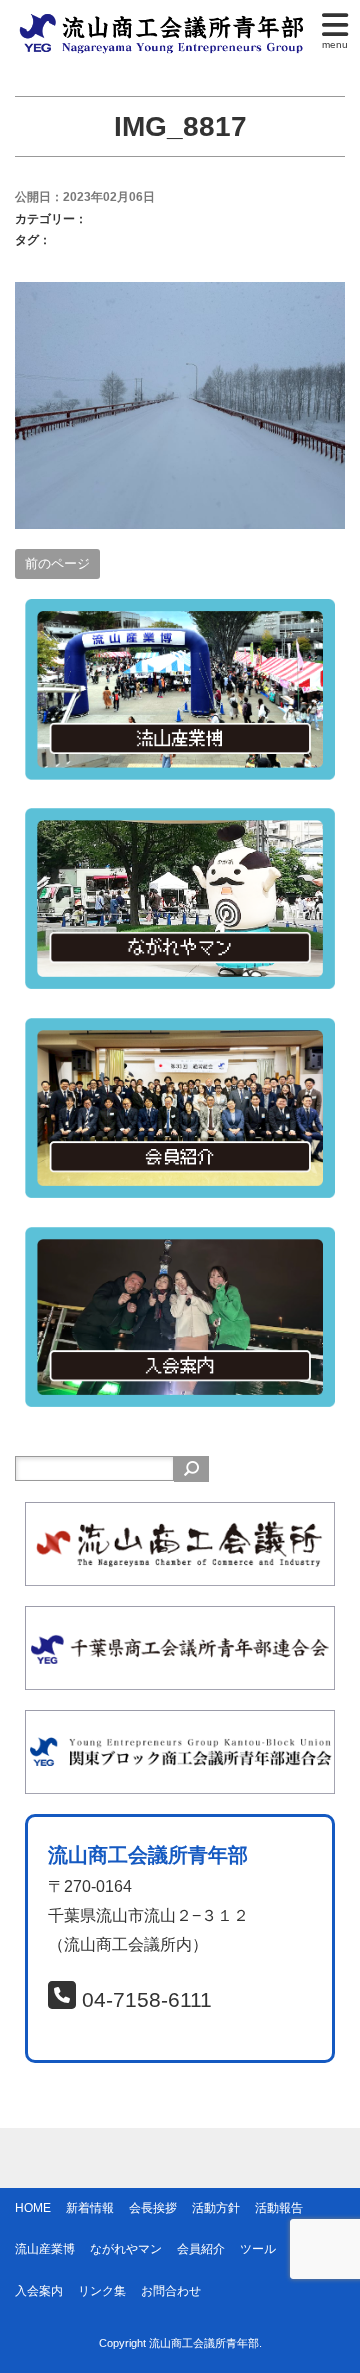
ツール (258, 2249)
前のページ (57, 563)
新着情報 (90, 2208)
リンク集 (102, 2291)
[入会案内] (180, 1240)
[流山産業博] (180, 612)
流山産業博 (45, 2249)
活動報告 (279, 2208)
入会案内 (39, 2291)
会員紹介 (201, 2249)
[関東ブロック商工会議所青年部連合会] (180, 1723)
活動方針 (216, 2208)
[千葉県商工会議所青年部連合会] (180, 1619)
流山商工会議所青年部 (204, 2343)
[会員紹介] (180, 1031)
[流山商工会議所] (180, 1515)
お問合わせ (171, 2291)
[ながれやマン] (180, 821)
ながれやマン (126, 2249)
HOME (33, 2208)
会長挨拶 (153, 2208)
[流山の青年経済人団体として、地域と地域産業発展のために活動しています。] (165, 23)
